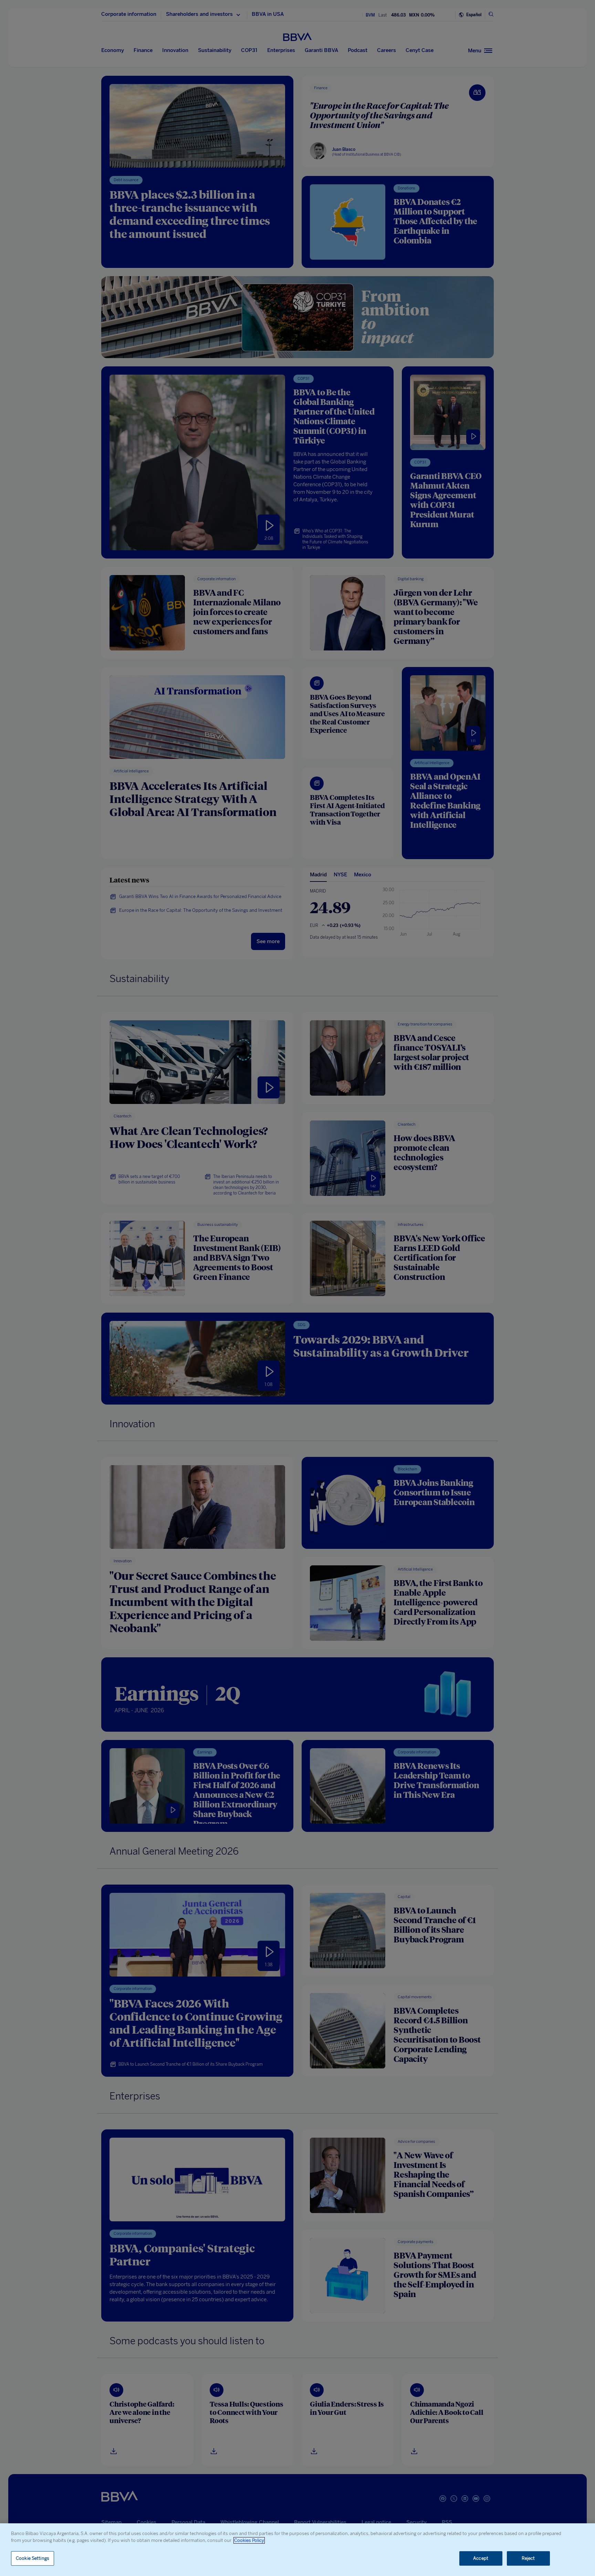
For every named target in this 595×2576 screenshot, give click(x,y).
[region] (297, 2550)
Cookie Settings (33, 2558)
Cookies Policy (249, 2540)
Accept (481, 2558)
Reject (528, 2558)
